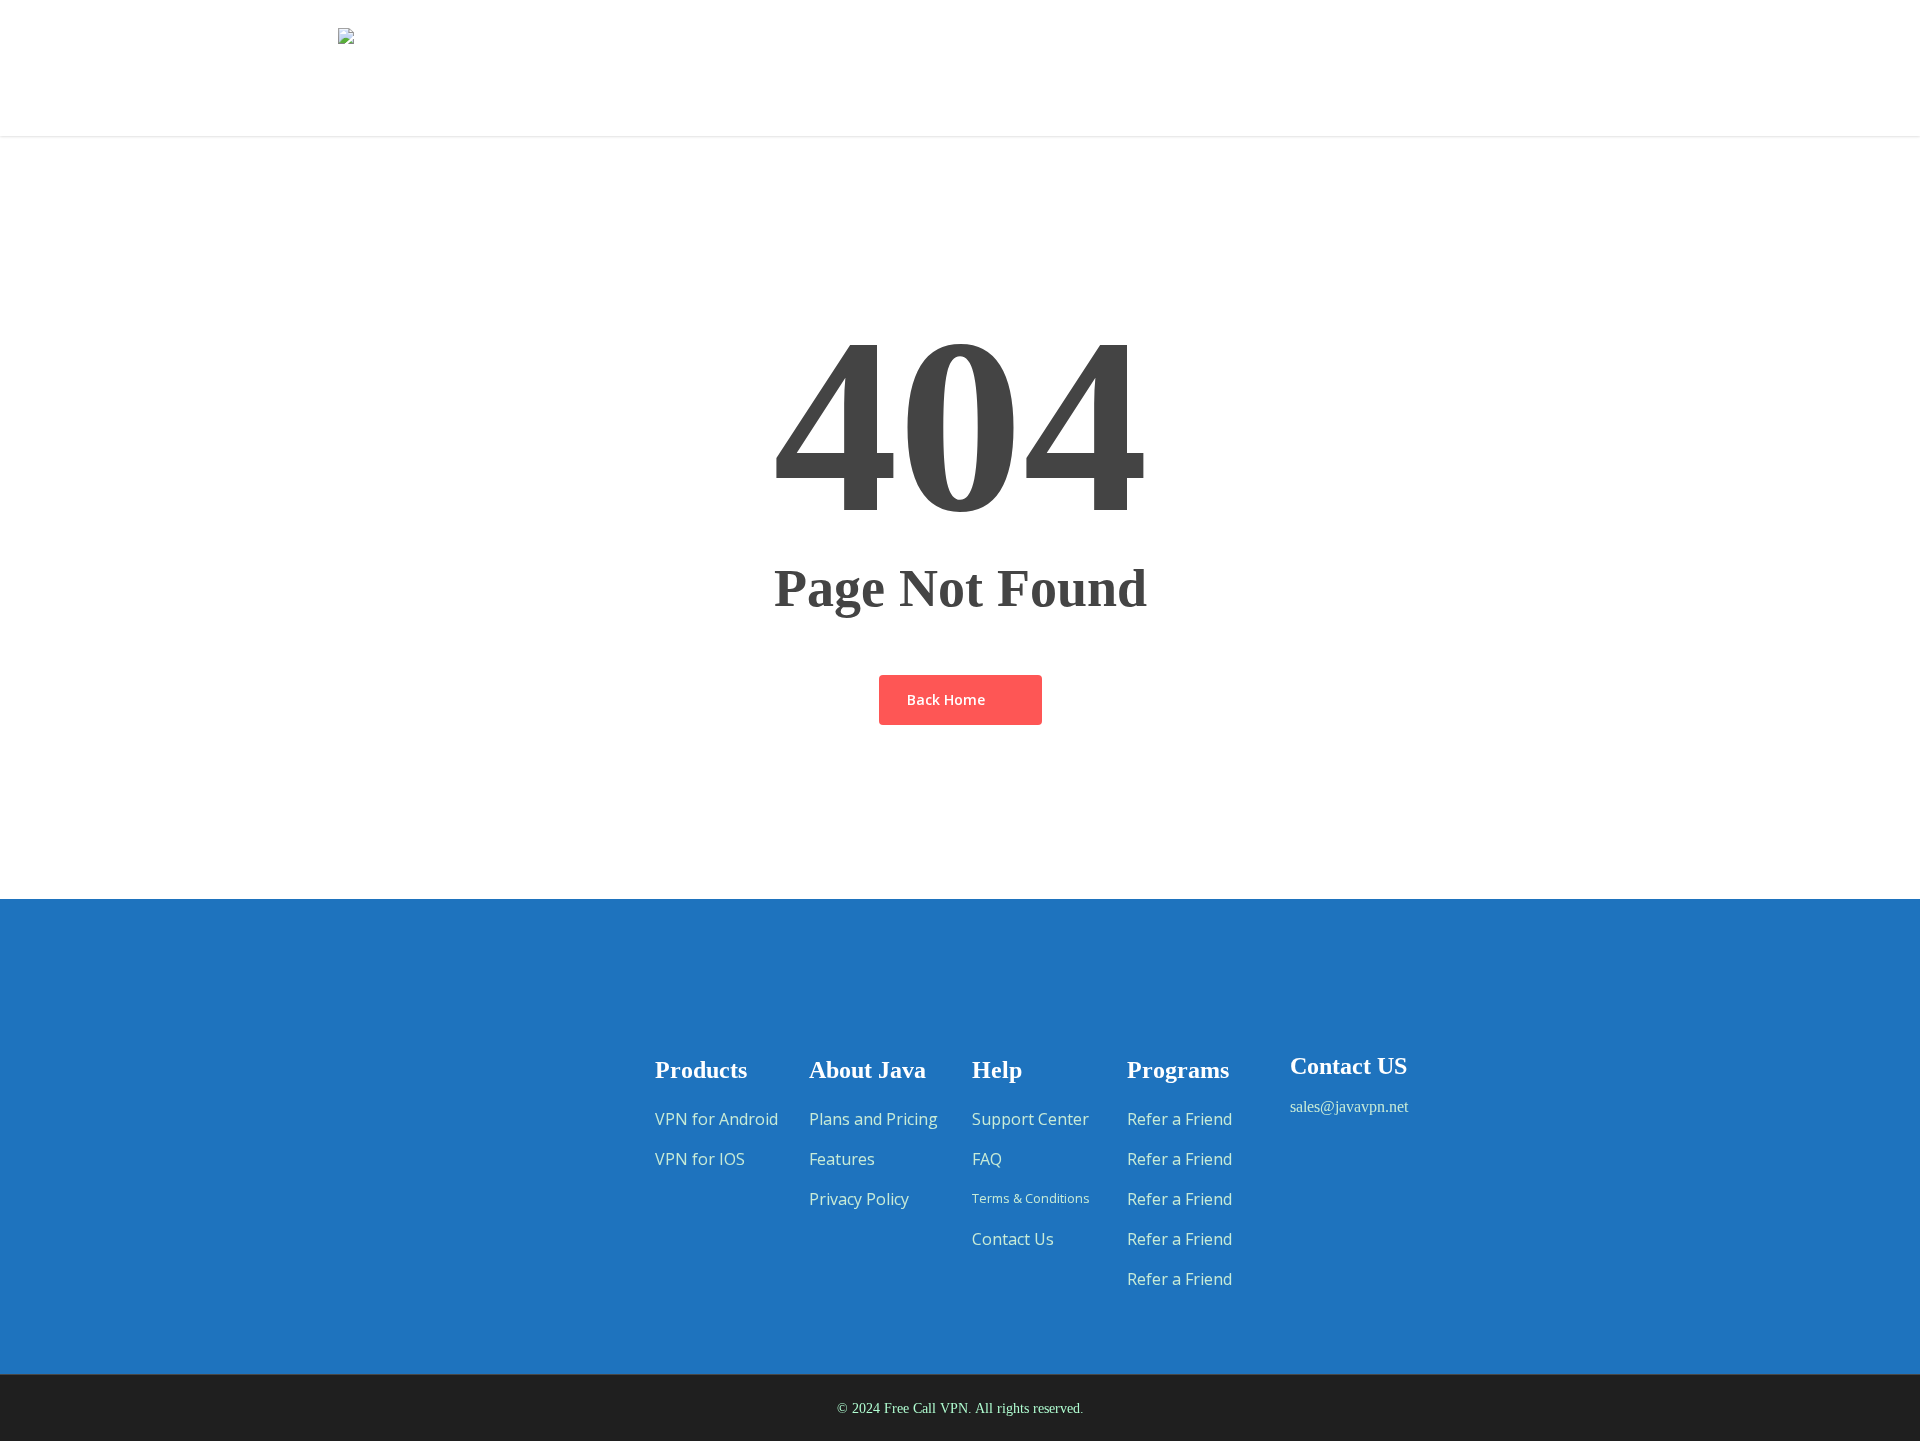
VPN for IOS (700, 1159)
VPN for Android (716, 1119)
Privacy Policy (859, 1199)
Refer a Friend (1179, 1119)
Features (842, 1159)
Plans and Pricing (873, 1119)
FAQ (987, 1159)
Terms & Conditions (1031, 1198)
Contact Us (1013, 1239)
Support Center (1030, 1119)
